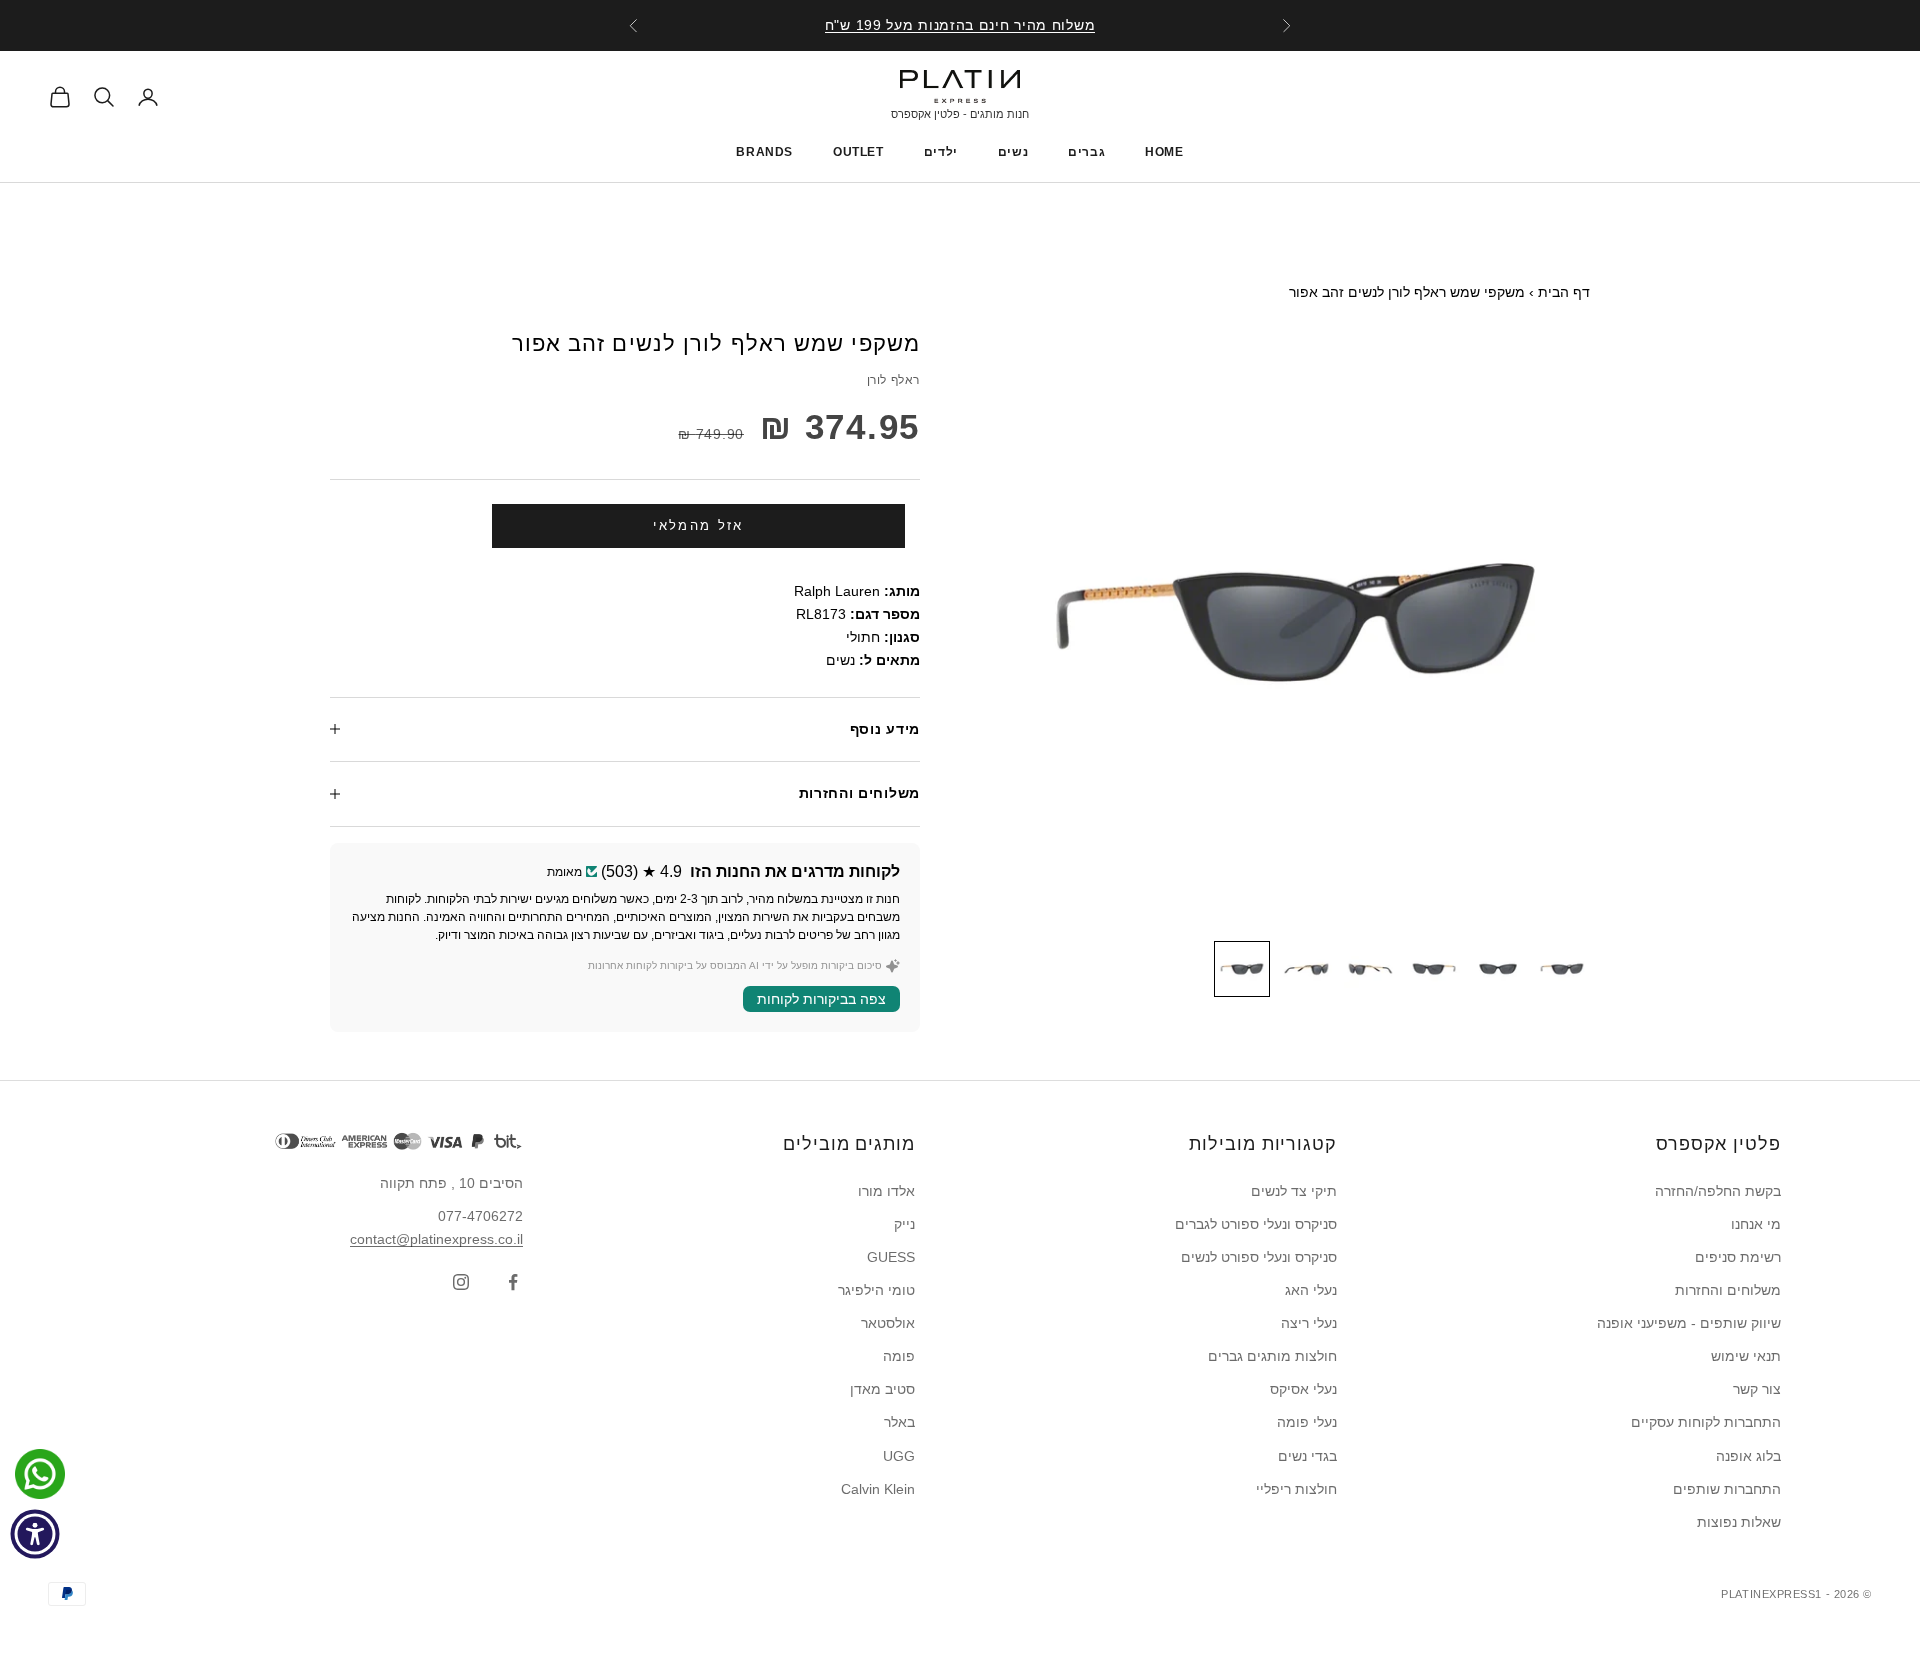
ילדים (941, 152)
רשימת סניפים (1738, 1257)
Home (1164, 152)
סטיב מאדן (882, 1389)
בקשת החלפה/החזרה (1718, 1191)
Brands (764, 152)
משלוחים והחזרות (1728, 1290)
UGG (899, 1456)
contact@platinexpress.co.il (436, 1239)
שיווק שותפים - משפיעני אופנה (1689, 1323)
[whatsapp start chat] (35, 1474)
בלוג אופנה (1748, 1456)
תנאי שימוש (1746, 1356)
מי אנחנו (1756, 1224)
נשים (1013, 152)
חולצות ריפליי (1296, 1489)
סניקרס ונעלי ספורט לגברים (1256, 1224)
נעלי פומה (1307, 1422)
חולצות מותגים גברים (1272, 1356)
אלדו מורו (886, 1191)
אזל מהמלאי (698, 525)
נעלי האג (1311, 1290)
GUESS (891, 1257)
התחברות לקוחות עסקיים (1706, 1422)
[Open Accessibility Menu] (35, 1534)
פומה (899, 1356)
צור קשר (1757, 1389)
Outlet (858, 152)
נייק (904, 1224)
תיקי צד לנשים (1294, 1191)
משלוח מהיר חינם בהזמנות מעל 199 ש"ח (960, 25)
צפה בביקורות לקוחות (821, 999)
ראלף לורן (893, 380)
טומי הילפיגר (876, 1290)
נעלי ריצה (1309, 1323)
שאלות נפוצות (1739, 1522)
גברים (1086, 152)
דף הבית (1564, 292)
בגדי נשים (1307, 1456)
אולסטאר (888, 1323)
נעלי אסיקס (1303, 1389)
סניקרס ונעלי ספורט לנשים (1259, 1257)
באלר (899, 1422)
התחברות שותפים (1727, 1489)
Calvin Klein (878, 1489)
